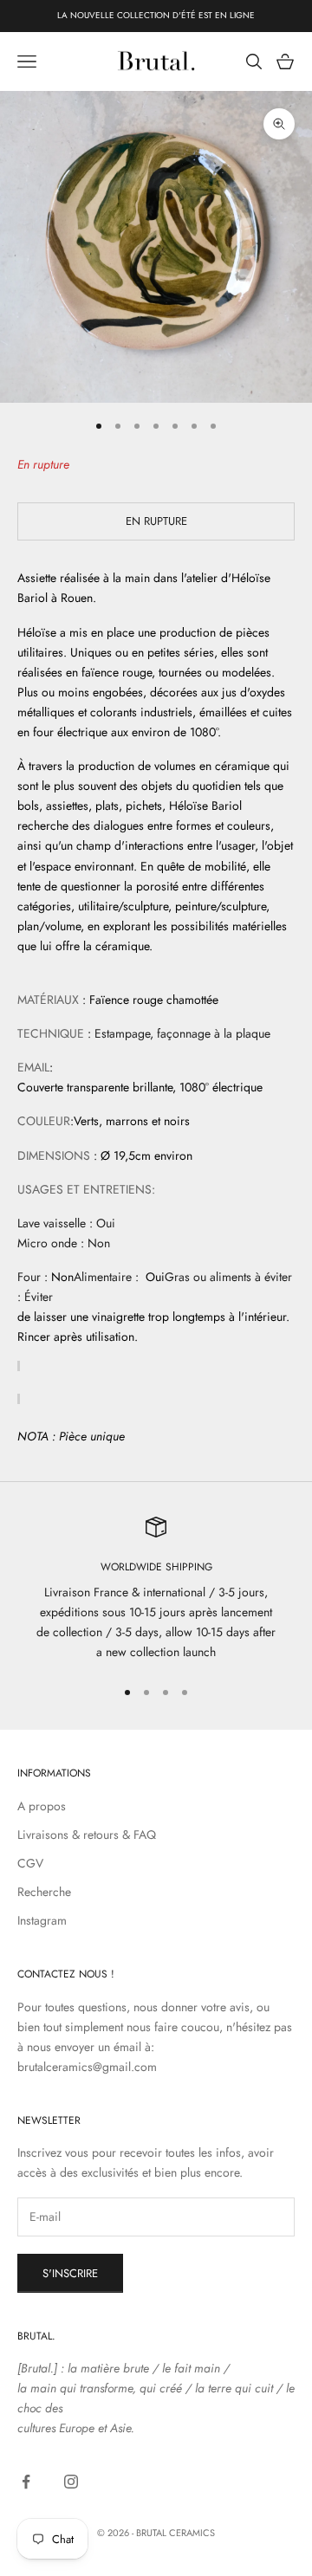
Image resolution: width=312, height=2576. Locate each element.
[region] (156, 1590)
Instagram (42, 1920)
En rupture (156, 521)
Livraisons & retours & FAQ (87, 1835)
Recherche (44, 1892)
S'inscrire (70, 2273)
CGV (30, 1863)
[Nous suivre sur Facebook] (26, 2482)
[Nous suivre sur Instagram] (71, 2482)
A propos (42, 1806)
